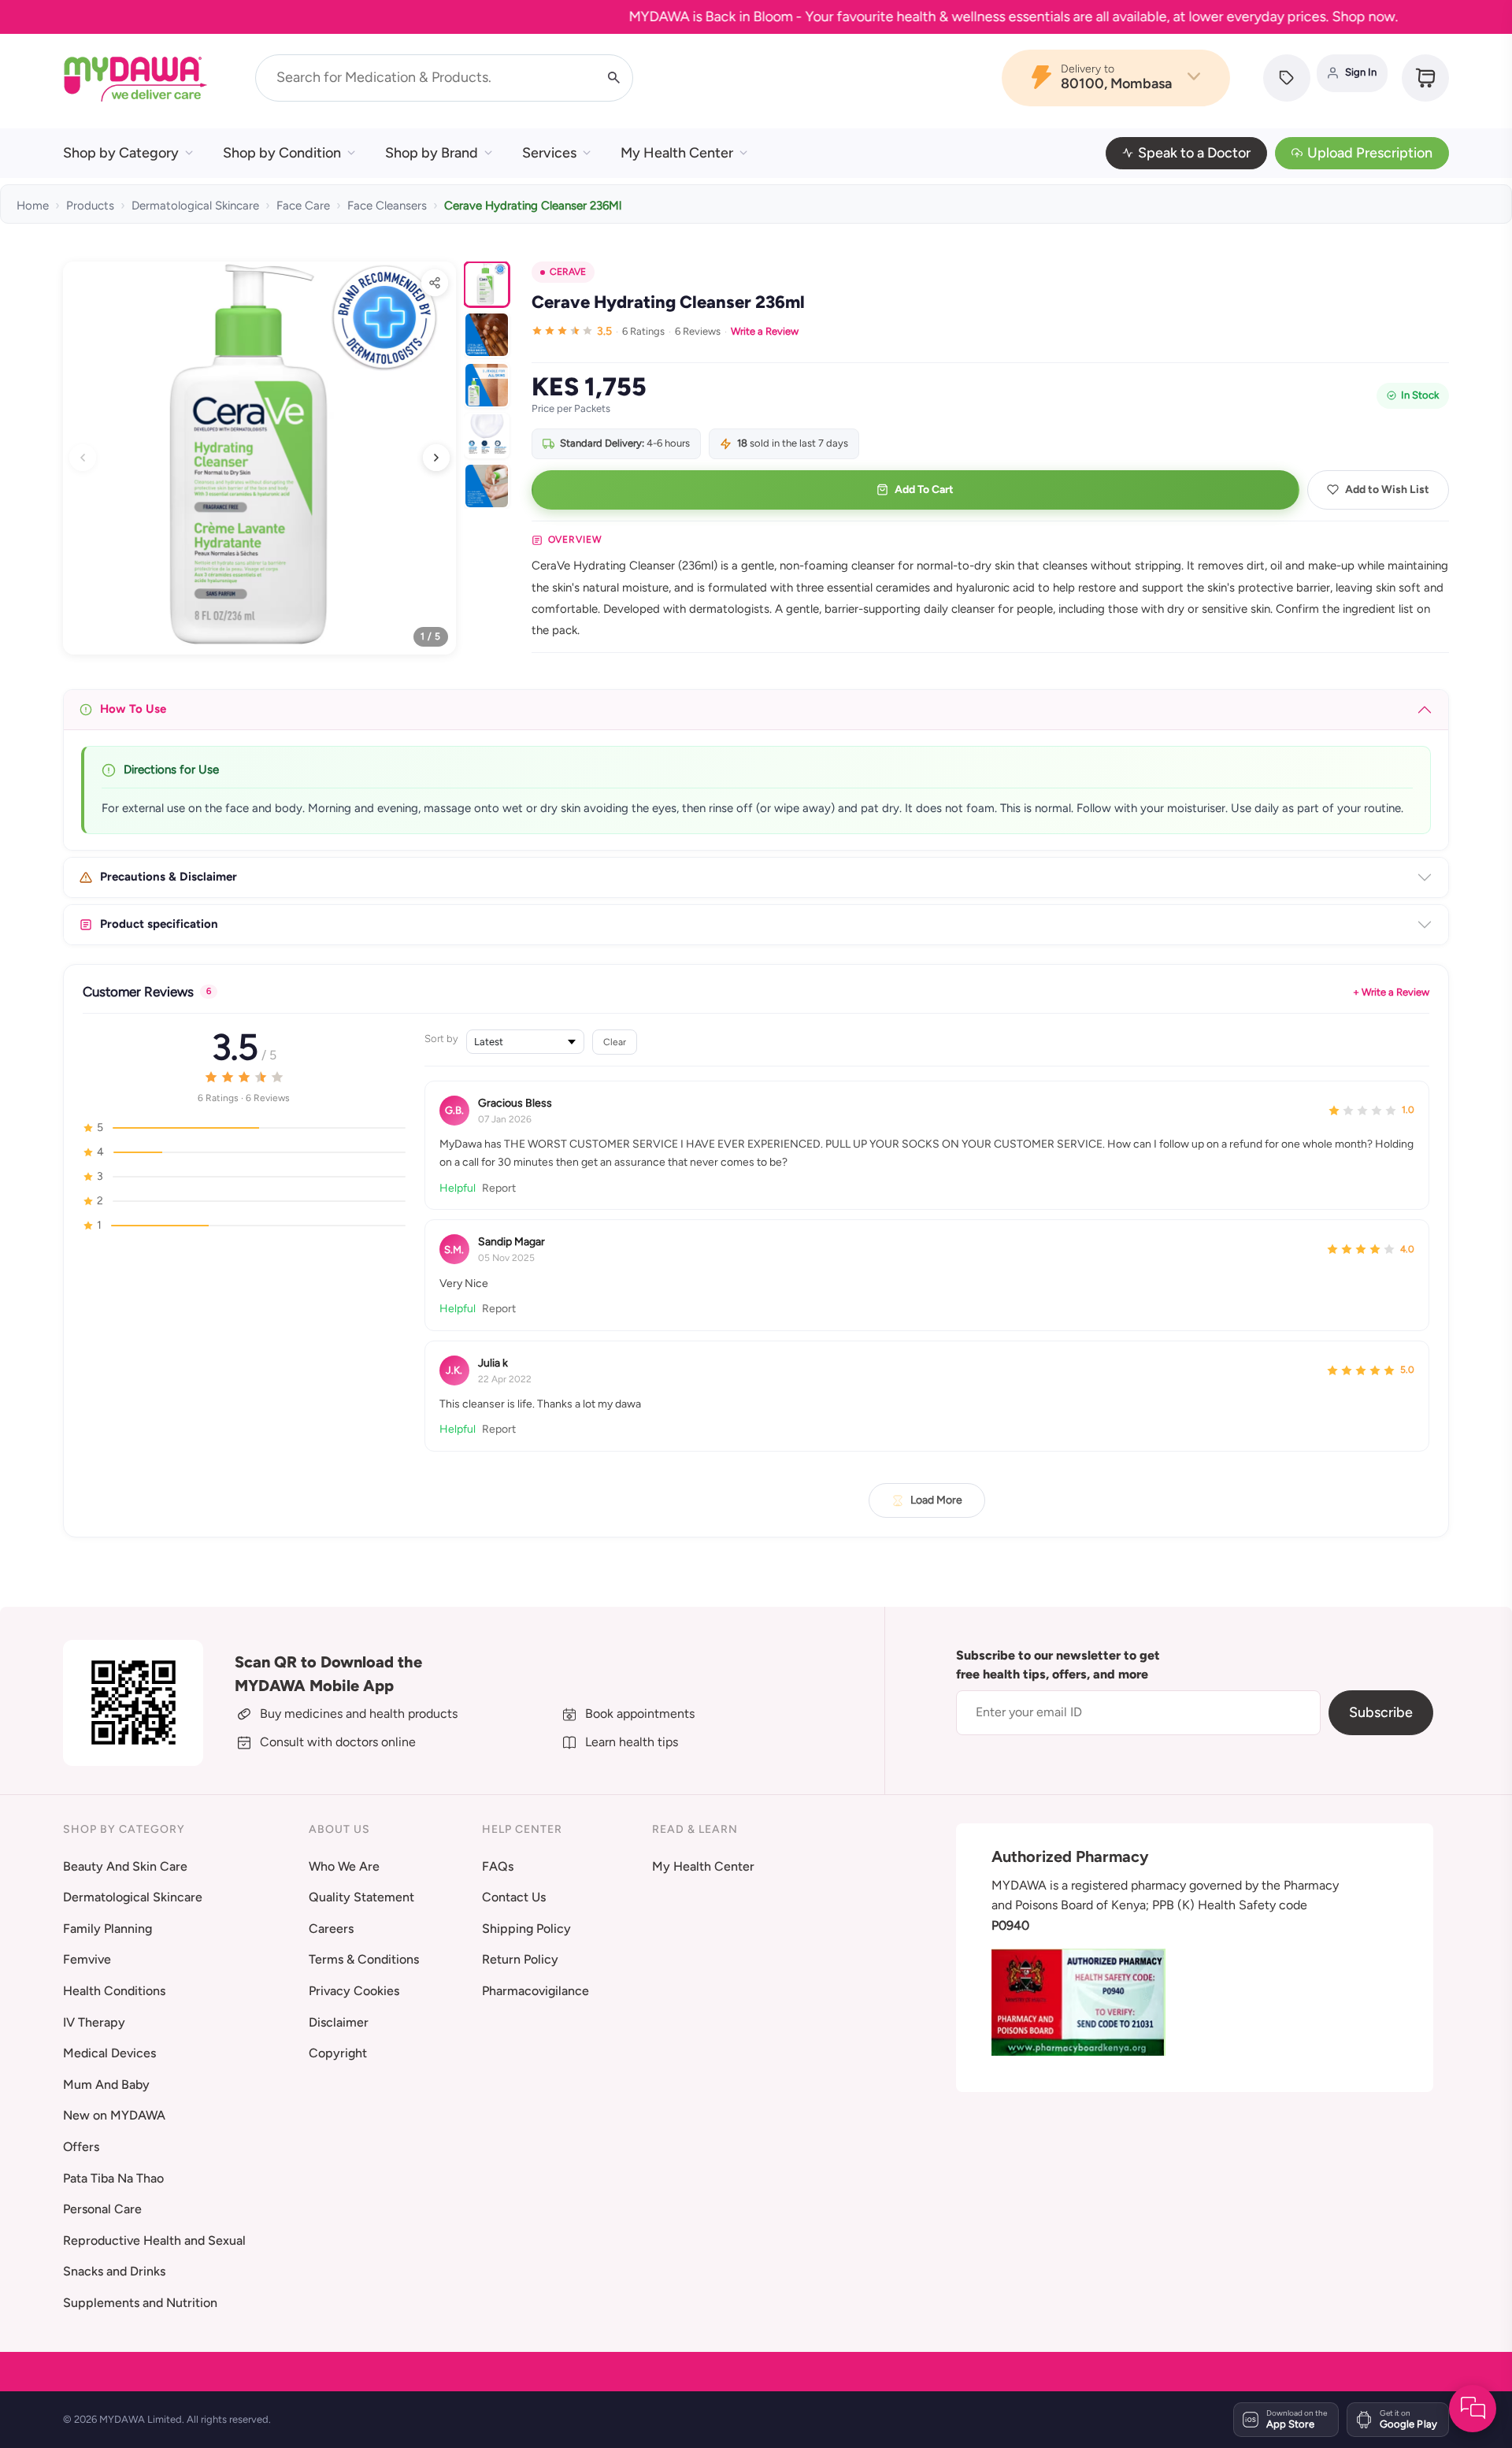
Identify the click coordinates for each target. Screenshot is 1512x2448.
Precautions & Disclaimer (169, 877)
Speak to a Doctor (1194, 153)
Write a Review (765, 331)
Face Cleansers (387, 206)
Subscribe (1381, 1712)
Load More (936, 1500)
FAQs (498, 1866)
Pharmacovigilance (535, 1991)
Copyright (338, 2053)
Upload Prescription (1370, 153)
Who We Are (344, 1866)
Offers (81, 2147)
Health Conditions (114, 1991)
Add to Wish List (1387, 490)
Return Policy (520, 1959)
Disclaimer (339, 2022)
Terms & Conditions (364, 1959)
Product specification (159, 924)
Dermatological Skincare (195, 206)
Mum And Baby (106, 2085)
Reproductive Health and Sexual (154, 2240)
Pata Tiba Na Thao (113, 2178)
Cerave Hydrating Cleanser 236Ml (533, 206)
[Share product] (435, 283)
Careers (331, 1929)
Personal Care (102, 2209)
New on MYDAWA (114, 2115)
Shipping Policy (526, 1929)
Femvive (87, 1959)
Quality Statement (361, 1897)
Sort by (441, 1039)
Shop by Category (121, 153)
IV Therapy (94, 2022)
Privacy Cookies (354, 1991)
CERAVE (568, 272)
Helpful (458, 1188)
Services (549, 153)
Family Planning (107, 1929)
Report (499, 1188)
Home (33, 206)
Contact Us (514, 1897)
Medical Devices (109, 2053)
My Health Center (677, 153)
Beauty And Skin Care (125, 1866)
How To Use (133, 709)
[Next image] (436, 458)
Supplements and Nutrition (140, 2303)
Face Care (303, 206)
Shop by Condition (282, 153)
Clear (615, 1042)
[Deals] (1287, 78)
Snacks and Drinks (114, 2271)
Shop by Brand (432, 153)
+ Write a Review (1391, 992)
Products (90, 206)
